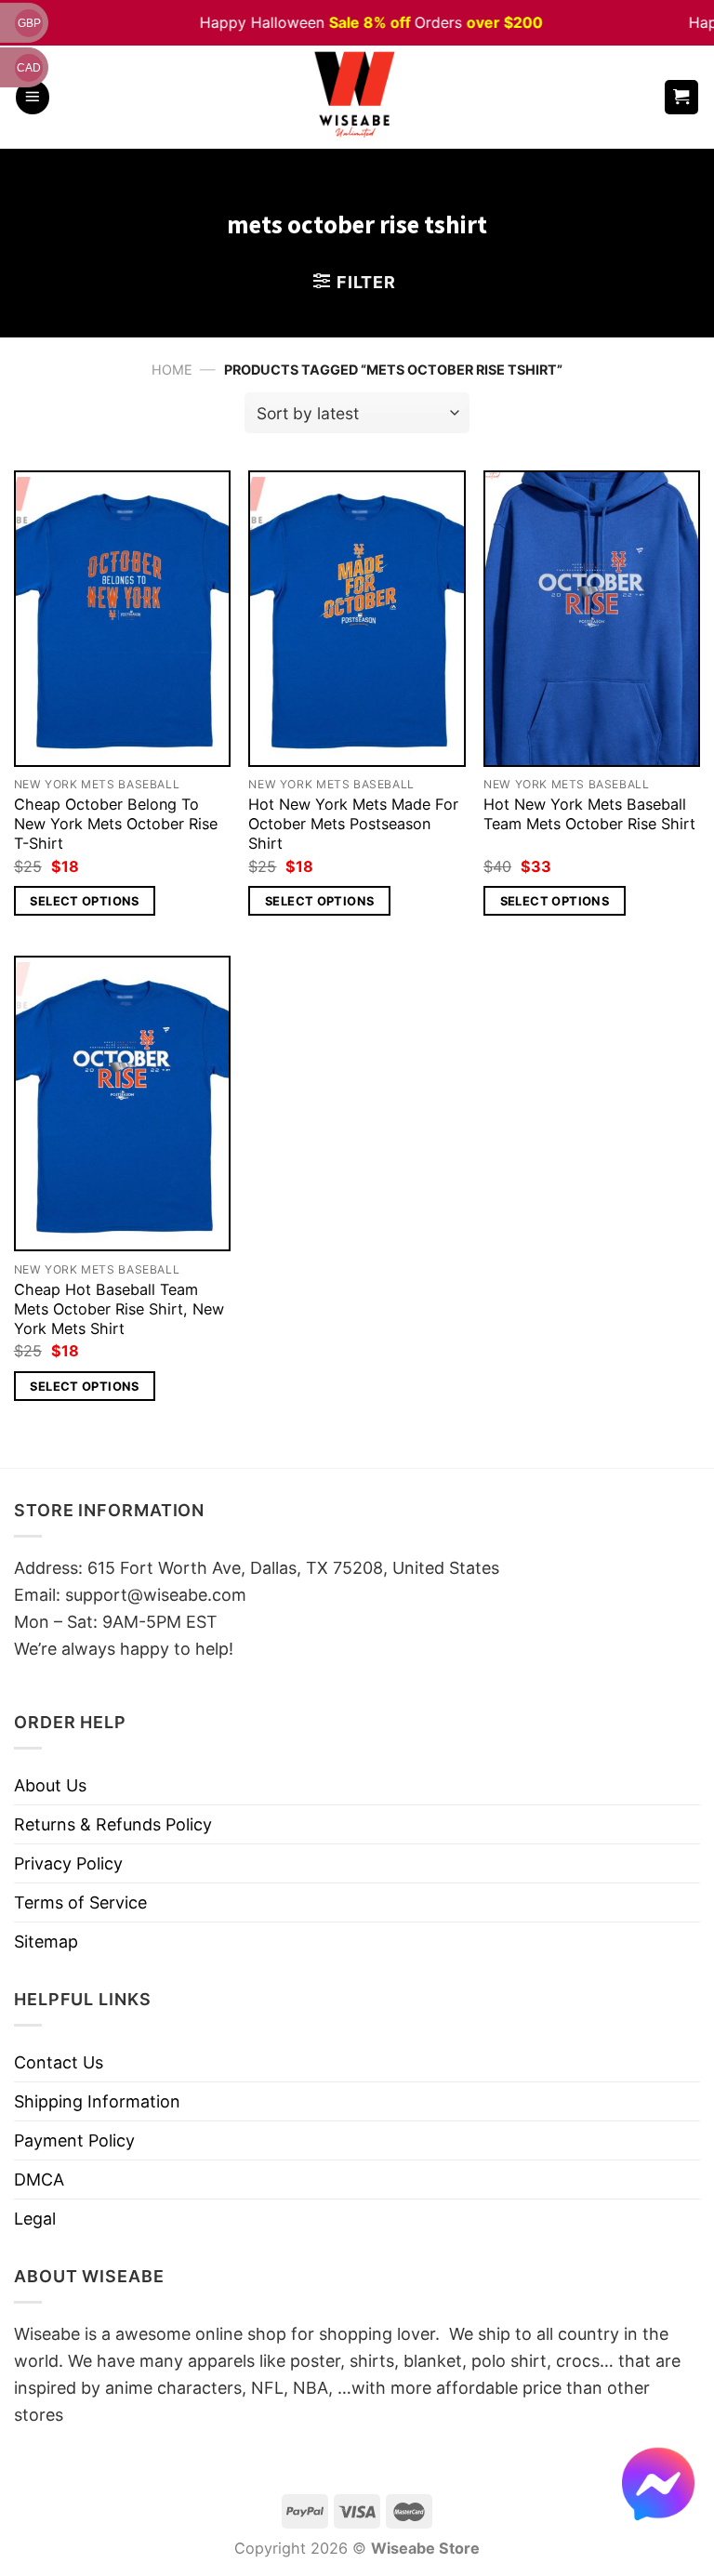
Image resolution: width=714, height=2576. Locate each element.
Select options (84, 901)
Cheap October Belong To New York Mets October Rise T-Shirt (116, 824)
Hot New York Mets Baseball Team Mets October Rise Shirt (589, 814)
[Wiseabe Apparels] (357, 97)
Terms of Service (80, 1902)
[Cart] (682, 97)
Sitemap (46, 1942)
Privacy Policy (68, 1863)
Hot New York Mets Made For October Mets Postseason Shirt (353, 824)
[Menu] (33, 97)
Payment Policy (74, 2140)
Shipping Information (97, 2101)
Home (172, 370)
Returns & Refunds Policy (113, 1824)
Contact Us (59, 2062)
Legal (35, 2219)
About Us (50, 1785)
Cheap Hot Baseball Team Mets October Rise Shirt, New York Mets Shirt (119, 1309)
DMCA (39, 2180)
